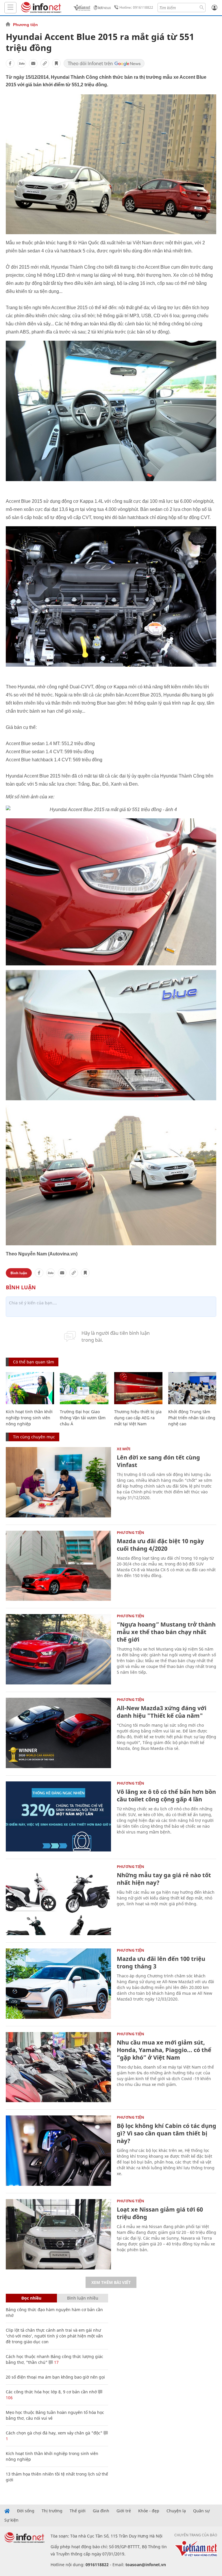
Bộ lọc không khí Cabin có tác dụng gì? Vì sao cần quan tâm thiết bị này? (166, 2133)
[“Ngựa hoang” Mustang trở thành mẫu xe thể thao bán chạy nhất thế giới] (58, 1649)
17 (56, 2362)
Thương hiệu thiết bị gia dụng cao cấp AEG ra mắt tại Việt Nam (138, 1418)
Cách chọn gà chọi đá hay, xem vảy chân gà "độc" (54, 2433)
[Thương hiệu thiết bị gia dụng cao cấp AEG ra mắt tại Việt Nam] (138, 1388)
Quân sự (201, 2511)
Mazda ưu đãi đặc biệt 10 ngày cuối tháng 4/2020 (160, 1545)
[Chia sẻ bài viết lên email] (33, 63)
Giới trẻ (124, 2511)
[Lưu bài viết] (56, 63)
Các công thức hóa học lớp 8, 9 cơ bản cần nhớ (51, 2392)
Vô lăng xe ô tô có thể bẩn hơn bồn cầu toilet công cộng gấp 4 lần (166, 1795)
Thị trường (52, 2511)
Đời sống (26, 2511)
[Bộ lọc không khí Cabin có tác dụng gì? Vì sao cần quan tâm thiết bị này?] (58, 2151)
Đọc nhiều (31, 2298)
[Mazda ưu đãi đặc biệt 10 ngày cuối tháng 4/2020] (58, 1566)
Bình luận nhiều (83, 2298)
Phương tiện (25, 25)
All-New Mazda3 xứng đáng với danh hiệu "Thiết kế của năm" (162, 1712)
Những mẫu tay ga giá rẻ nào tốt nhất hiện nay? (164, 1879)
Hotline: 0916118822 (136, 7)
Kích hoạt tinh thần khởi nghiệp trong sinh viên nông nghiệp (29, 1418)
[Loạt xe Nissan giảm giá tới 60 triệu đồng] (58, 2234)
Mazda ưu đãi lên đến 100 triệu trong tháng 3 (161, 1962)
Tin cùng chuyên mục (34, 1437)
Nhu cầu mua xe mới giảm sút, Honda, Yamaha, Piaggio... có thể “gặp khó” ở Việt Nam (164, 2050)
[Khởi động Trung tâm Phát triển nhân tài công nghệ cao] (192, 1388)
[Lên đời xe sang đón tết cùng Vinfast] (58, 1482)
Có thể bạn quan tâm (34, 1362)
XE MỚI (124, 1449)
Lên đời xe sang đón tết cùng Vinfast (158, 1461)
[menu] (10, 8)
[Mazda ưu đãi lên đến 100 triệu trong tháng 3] (58, 1984)
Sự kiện (11, 2520)
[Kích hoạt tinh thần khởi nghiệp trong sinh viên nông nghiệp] (30, 1388)
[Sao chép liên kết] (45, 63)
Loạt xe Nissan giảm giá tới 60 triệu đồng (160, 2213)
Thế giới (78, 2511)
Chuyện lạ (176, 2511)
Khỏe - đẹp (149, 2511)
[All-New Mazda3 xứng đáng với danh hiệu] (58, 1733)
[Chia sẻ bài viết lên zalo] (22, 63)
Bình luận (19, 1273)
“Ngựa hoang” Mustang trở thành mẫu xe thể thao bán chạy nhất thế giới (166, 1632)
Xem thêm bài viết (111, 2282)
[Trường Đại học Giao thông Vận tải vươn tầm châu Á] (84, 1388)
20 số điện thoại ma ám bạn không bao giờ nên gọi (55, 2377)
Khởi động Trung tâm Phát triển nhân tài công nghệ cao (192, 1418)
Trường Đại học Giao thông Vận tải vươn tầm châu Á (83, 1418)
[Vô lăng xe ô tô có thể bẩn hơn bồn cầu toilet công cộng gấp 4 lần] (58, 1817)
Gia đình (101, 2511)
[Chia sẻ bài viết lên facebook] (10, 63)
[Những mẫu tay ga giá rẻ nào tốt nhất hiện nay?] (58, 1900)
